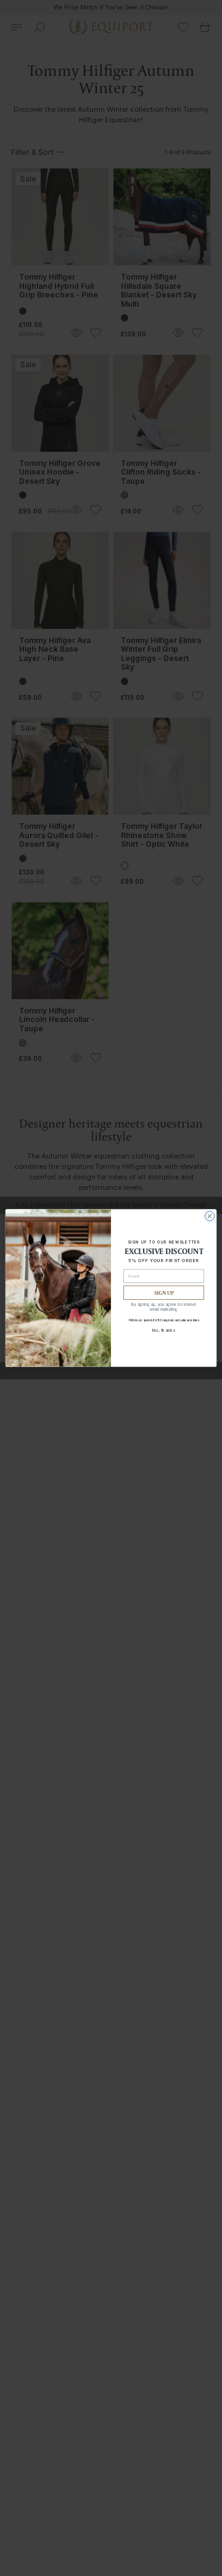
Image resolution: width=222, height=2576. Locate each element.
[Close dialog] (209, 1216)
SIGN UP (164, 1292)
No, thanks (164, 1330)
